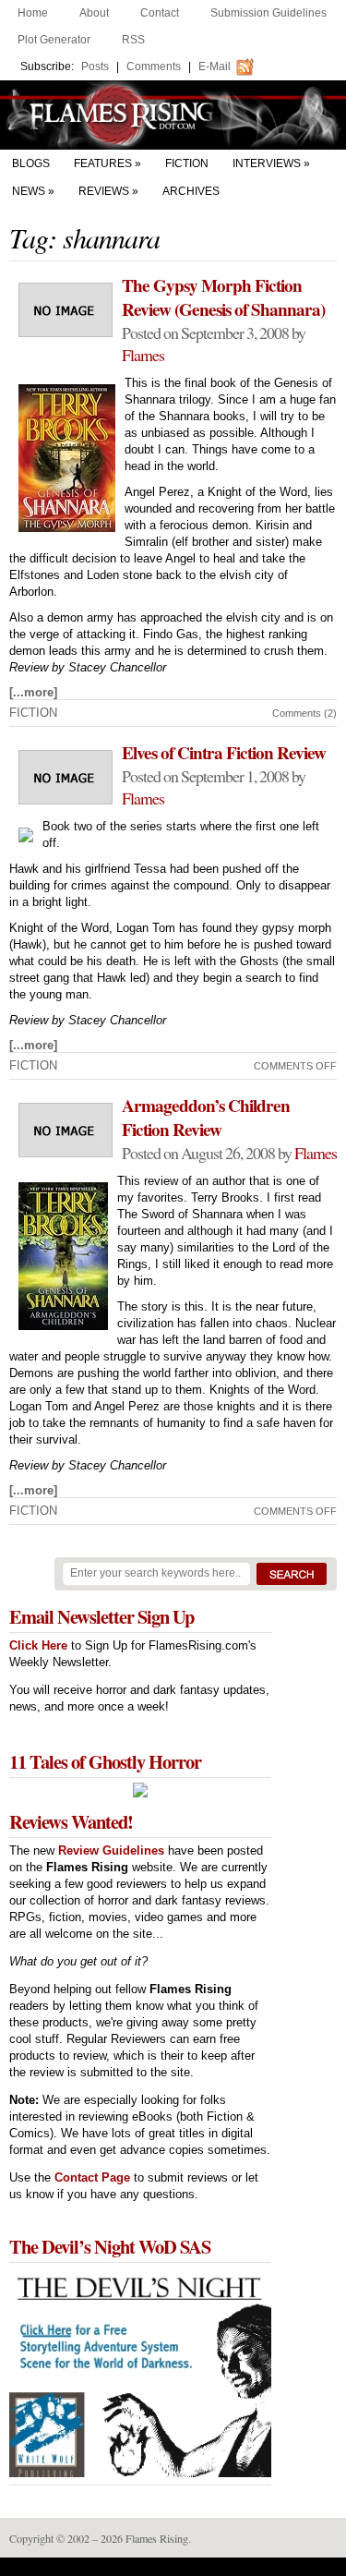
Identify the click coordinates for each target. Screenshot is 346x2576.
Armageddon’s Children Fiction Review (206, 1118)
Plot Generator (54, 40)
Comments (154, 67)
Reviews (104, 191)
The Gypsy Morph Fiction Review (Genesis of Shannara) (223, 297)
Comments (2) (304, 713)
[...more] (33, 692)
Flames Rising (173, 115)
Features (103, 163)
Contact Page (92, 2177)
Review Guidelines (111, 1850)
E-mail (215, 67)
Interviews (267, 163)
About (94, 13)
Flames (143, 355)
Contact (160, 13)
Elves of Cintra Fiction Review (224, 753)
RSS (133, 40)
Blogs (31, 163)
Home (33, 13)
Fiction (187, 163)
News (29, 191)
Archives (191, 191)
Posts (95, 67)
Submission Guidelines (268, 13)
